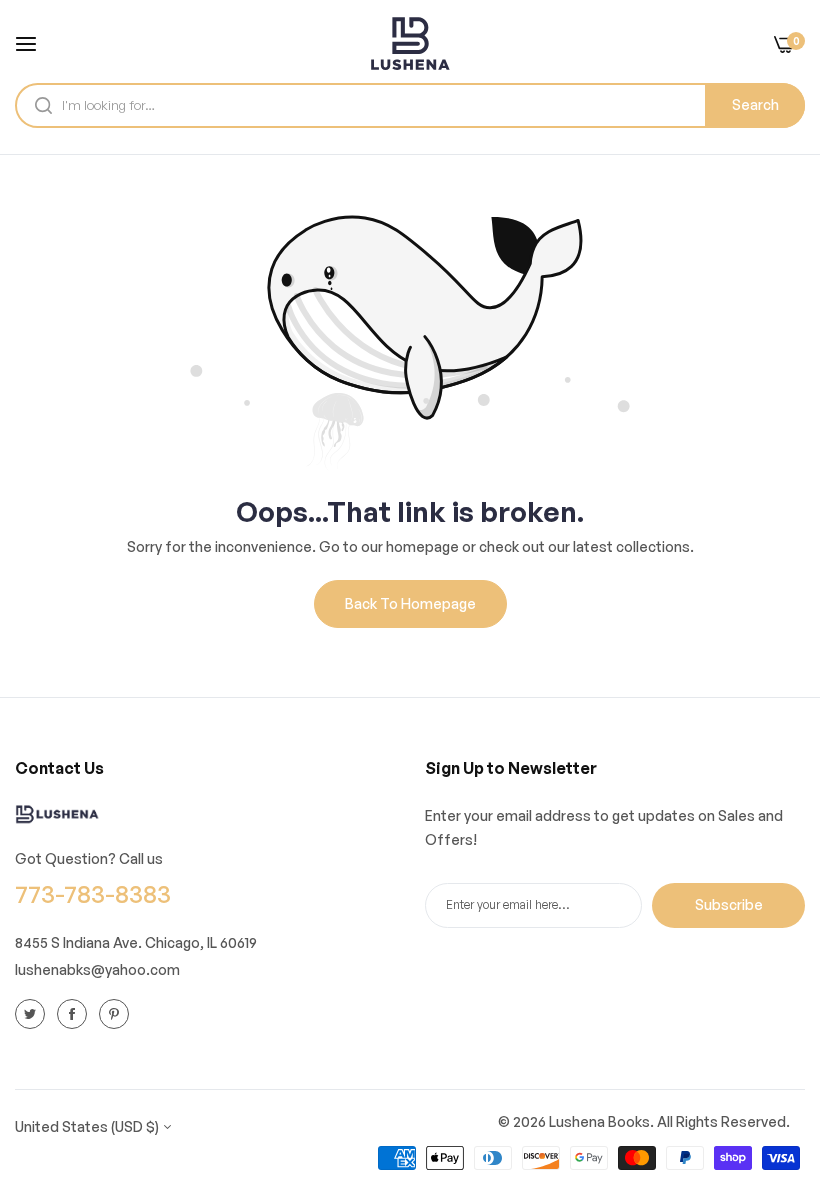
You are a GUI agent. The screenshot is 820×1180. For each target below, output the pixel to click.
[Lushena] (410, 43)
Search (755, 104)
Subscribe (729, 904)
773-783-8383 (93, 893)
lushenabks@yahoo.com (97, 969)
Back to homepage (410, 603)
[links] (33, 1014)
